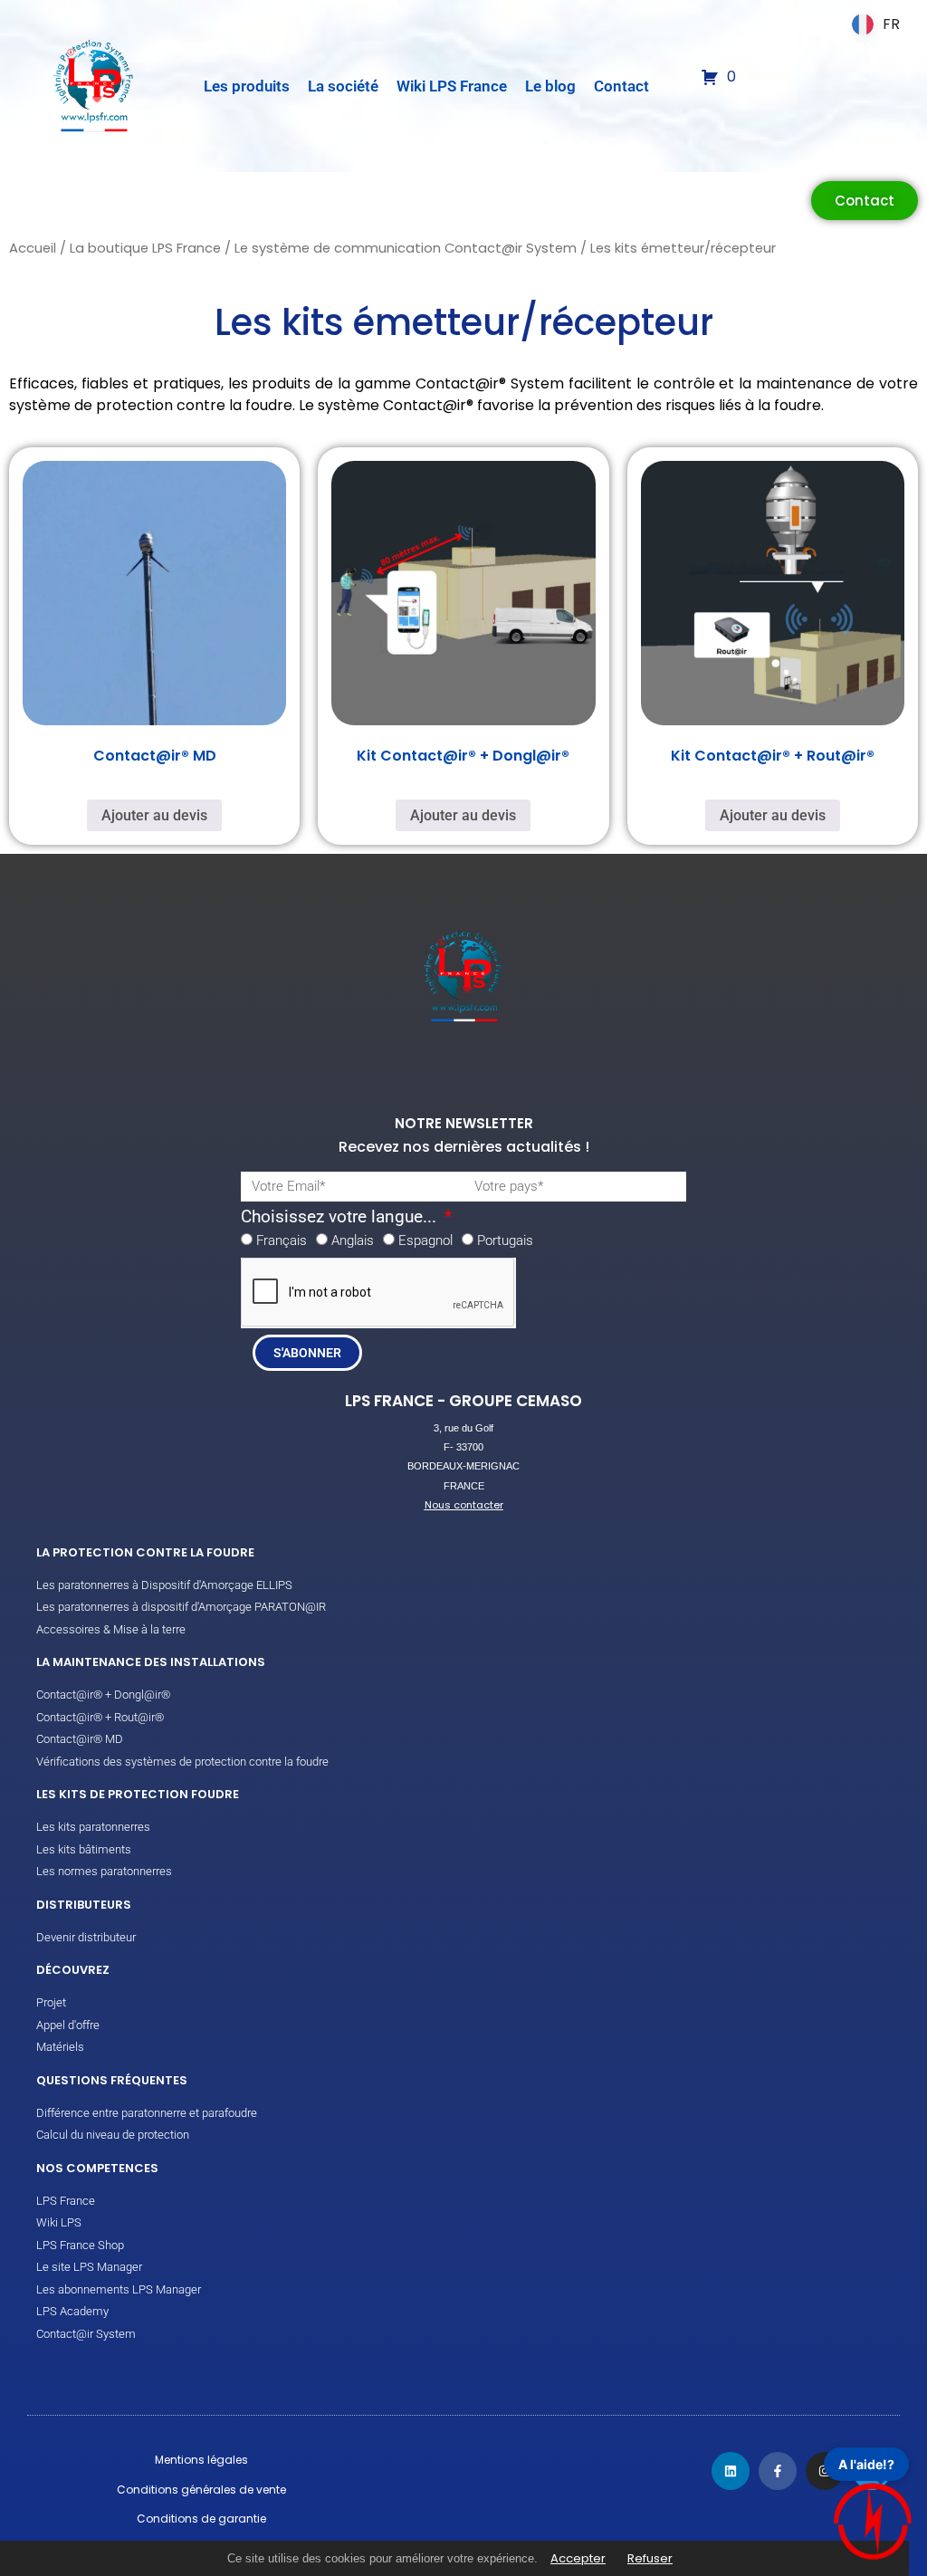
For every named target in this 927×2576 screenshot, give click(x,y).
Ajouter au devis (154, 815)
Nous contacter (464, 1505)
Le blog (550, 86)
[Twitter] (872, 2471)
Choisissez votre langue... (341, 1217)
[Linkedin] (731, 2471)
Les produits (247, 86)
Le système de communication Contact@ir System (406, 248)
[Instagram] (825, 2471)
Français (282, 1240)
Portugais (505, 1240)
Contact (621, 86)
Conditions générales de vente (201, 2490)
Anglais (353, 1240)
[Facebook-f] (778, 2471)
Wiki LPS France (452, 86)
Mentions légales (201, 2460)
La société (343, 86)
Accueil (33, 248)
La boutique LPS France (145, 248)
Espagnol (425, 1240)
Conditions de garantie (201, 2519)
